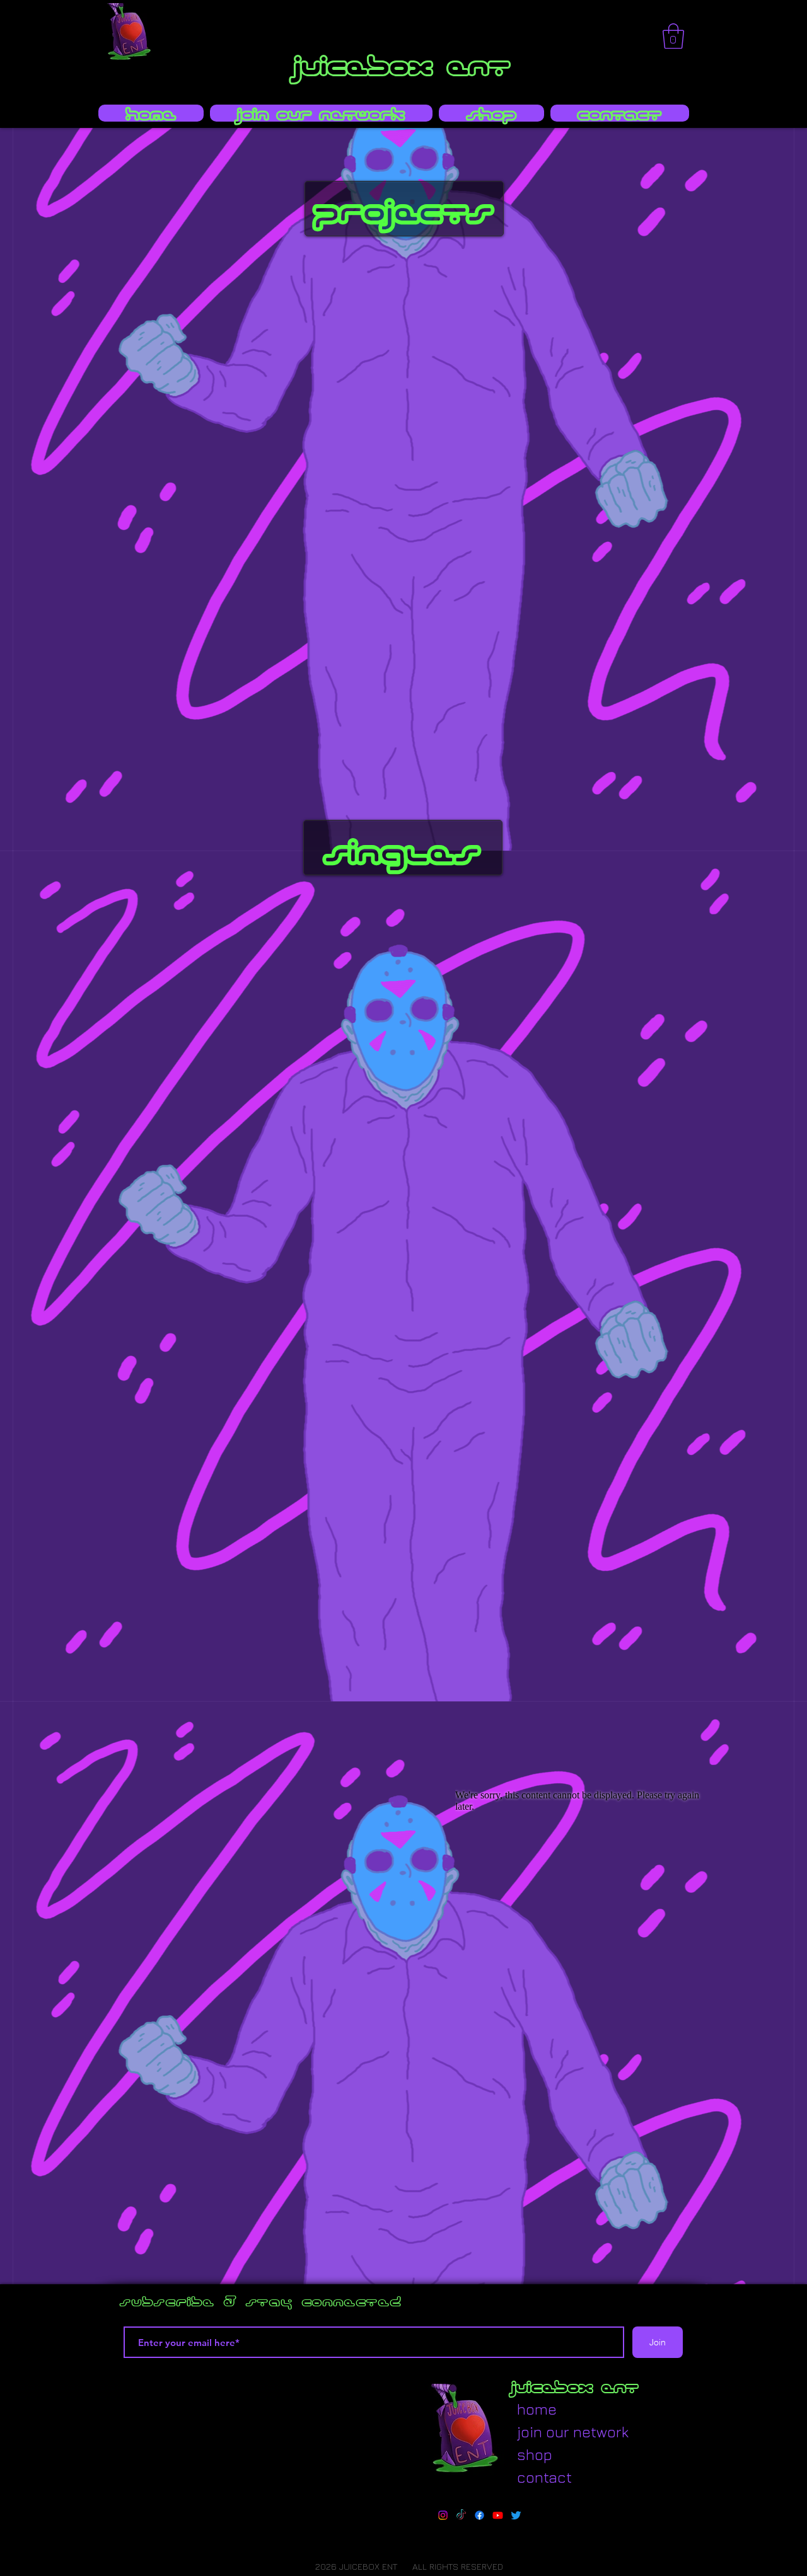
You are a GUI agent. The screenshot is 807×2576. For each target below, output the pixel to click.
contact (544, 2477)
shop (535, 2454)
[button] (673, 36)
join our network (548, 2432)
